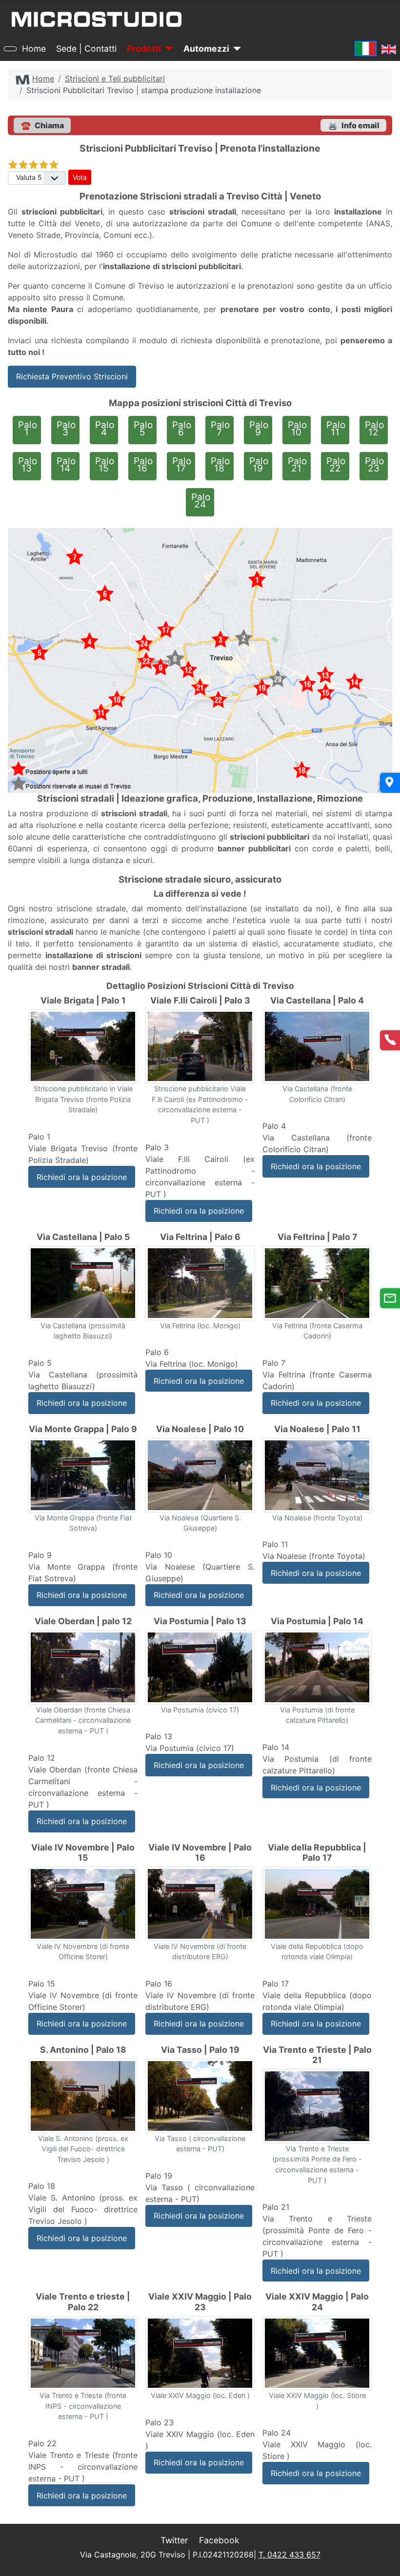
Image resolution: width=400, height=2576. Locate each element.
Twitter (174, 2540)
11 (336, 429)
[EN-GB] (389, 49)
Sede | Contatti (86, 49)
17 (182, 465)
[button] (353, 125)
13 (28, 465)
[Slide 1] (83, 1045)
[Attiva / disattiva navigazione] (10, 49)
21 (297, 465)
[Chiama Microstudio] (390, 1040)
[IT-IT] (366, 49)
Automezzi (206, 49)
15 (105, 465)
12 (374, 429)
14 (66, 465)
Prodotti (144, 49)
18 (220, 465)
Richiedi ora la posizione (82, 1177)
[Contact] (390, 1298)
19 (259, 465)
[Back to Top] (388, 2525)
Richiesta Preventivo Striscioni (72, 376)
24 (201, 501)
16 (143, 465)
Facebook (219, 2540)
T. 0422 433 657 (290, 2555)
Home (34, 49)
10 (297, 429)
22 (336, 465)
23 (374, 465)
